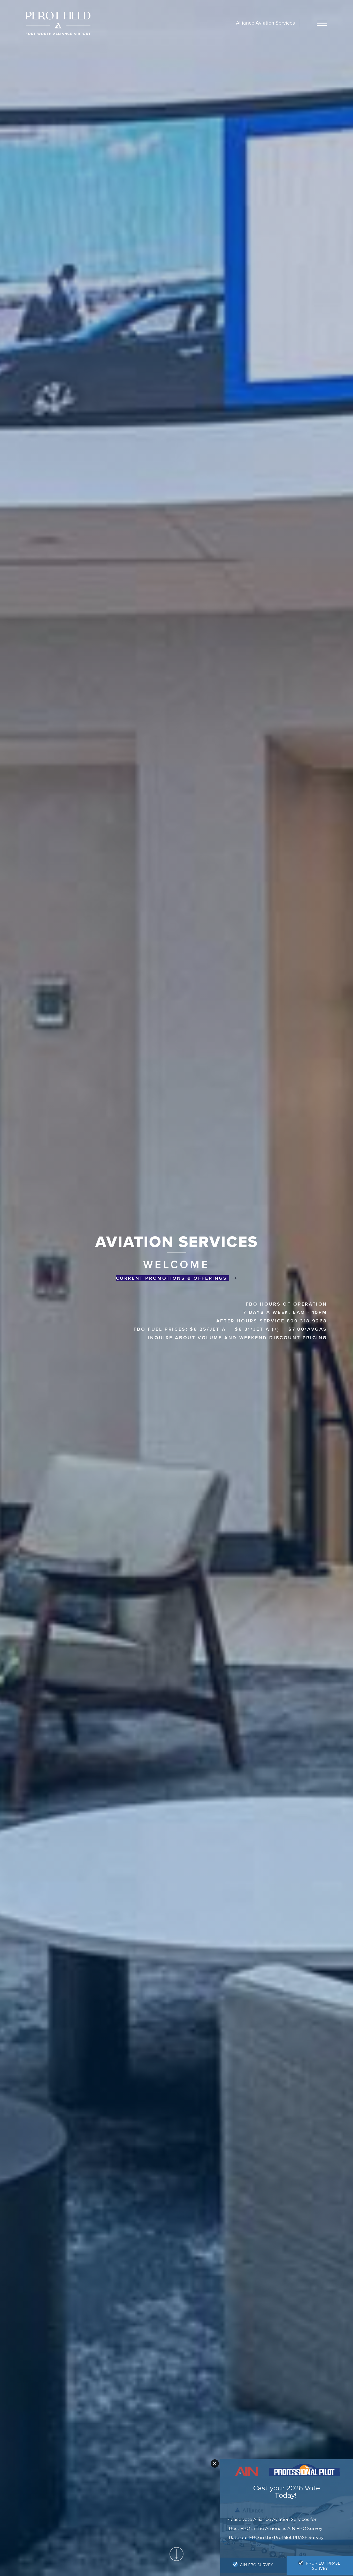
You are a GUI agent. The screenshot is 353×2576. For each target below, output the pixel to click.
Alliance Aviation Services (265, 23)
